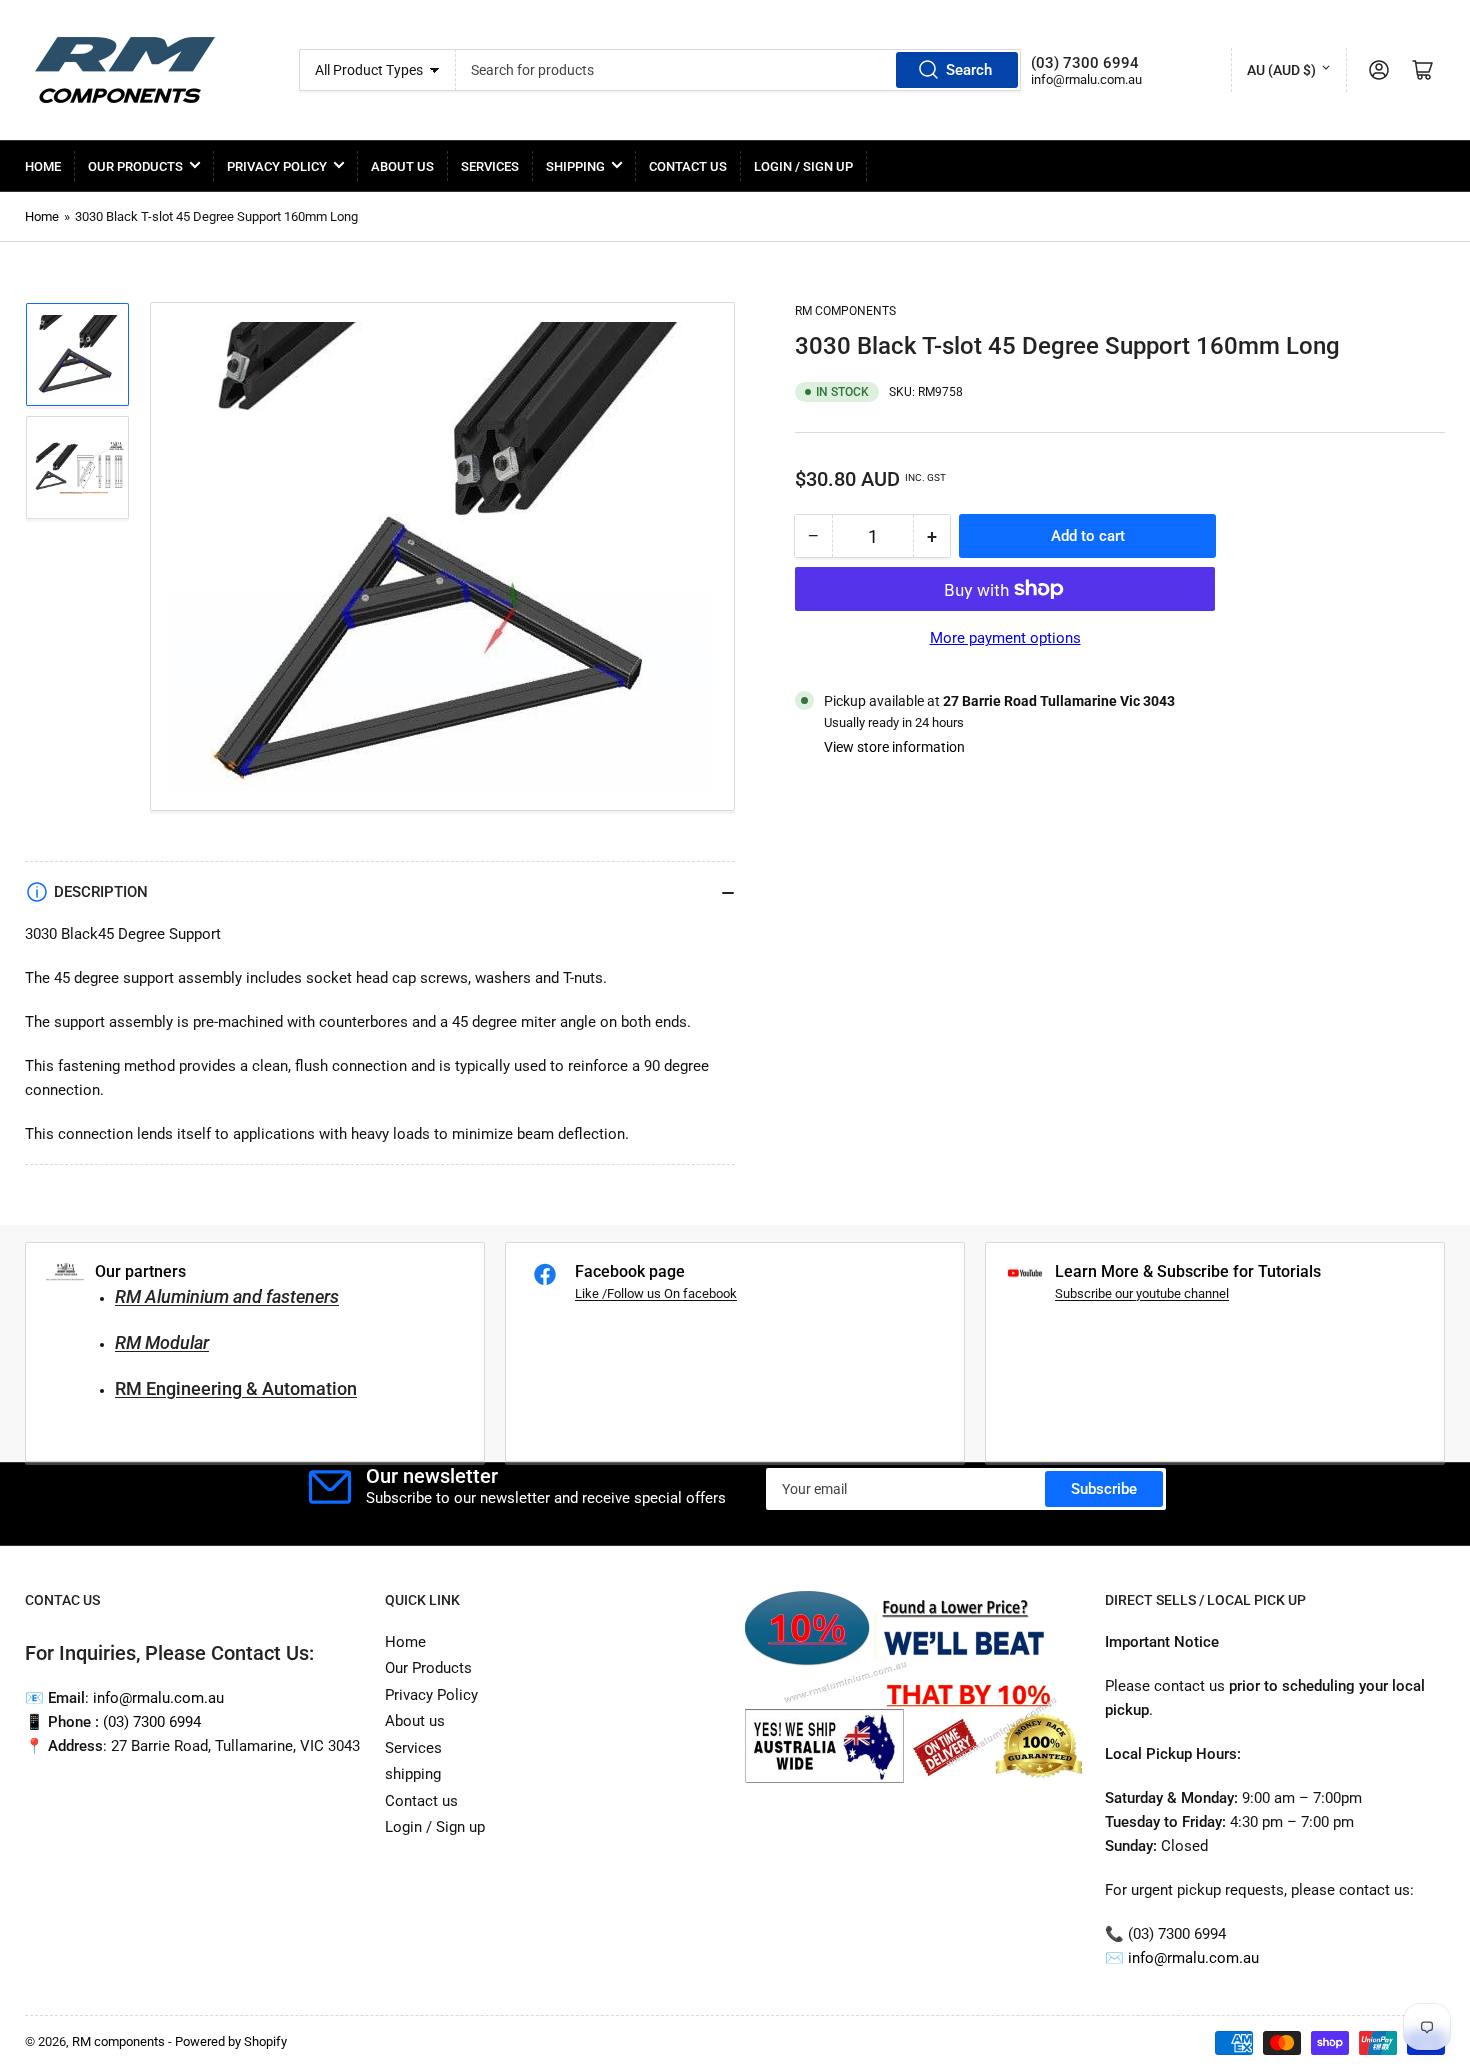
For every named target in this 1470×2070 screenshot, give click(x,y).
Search (969, 70)
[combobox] (738, 70)
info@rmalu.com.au (1193, 1958)
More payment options (1005, 638)
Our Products (135, 166)
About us (402, 166)
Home (43, 166)
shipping (575, 166)
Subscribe (1104, 1489)
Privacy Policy (277, 166)
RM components (845, 311)
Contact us (688, 166)
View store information (894, 747)
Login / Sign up (803, 166)
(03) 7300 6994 (152, 1722)
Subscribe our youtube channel (1142, 1293)
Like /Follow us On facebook (656, 1293)
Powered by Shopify (231, 2041)
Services (490, 166)
